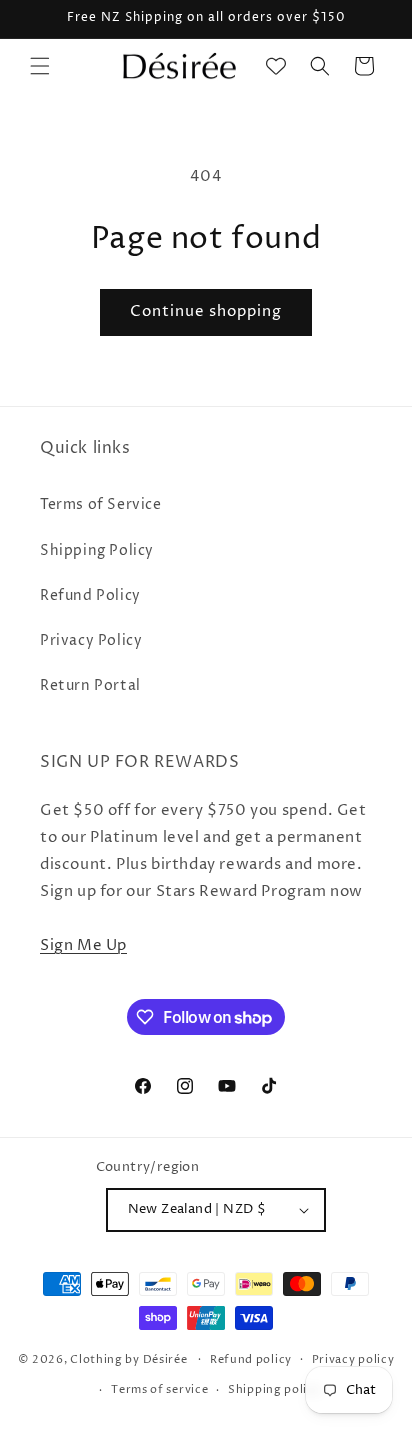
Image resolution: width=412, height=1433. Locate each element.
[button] (40, 66)
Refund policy (251, 1359)
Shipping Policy (97, 550)
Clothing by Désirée (128, 1358)
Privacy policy (353, 1359)
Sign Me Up (83, 945)
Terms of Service (101, 504)
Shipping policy (274, 1389)
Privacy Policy (91, 640)
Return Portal (90, 685)
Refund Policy (90, 595)
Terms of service (159, 1389)
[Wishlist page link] (276, 66)
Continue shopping (206, 311)
